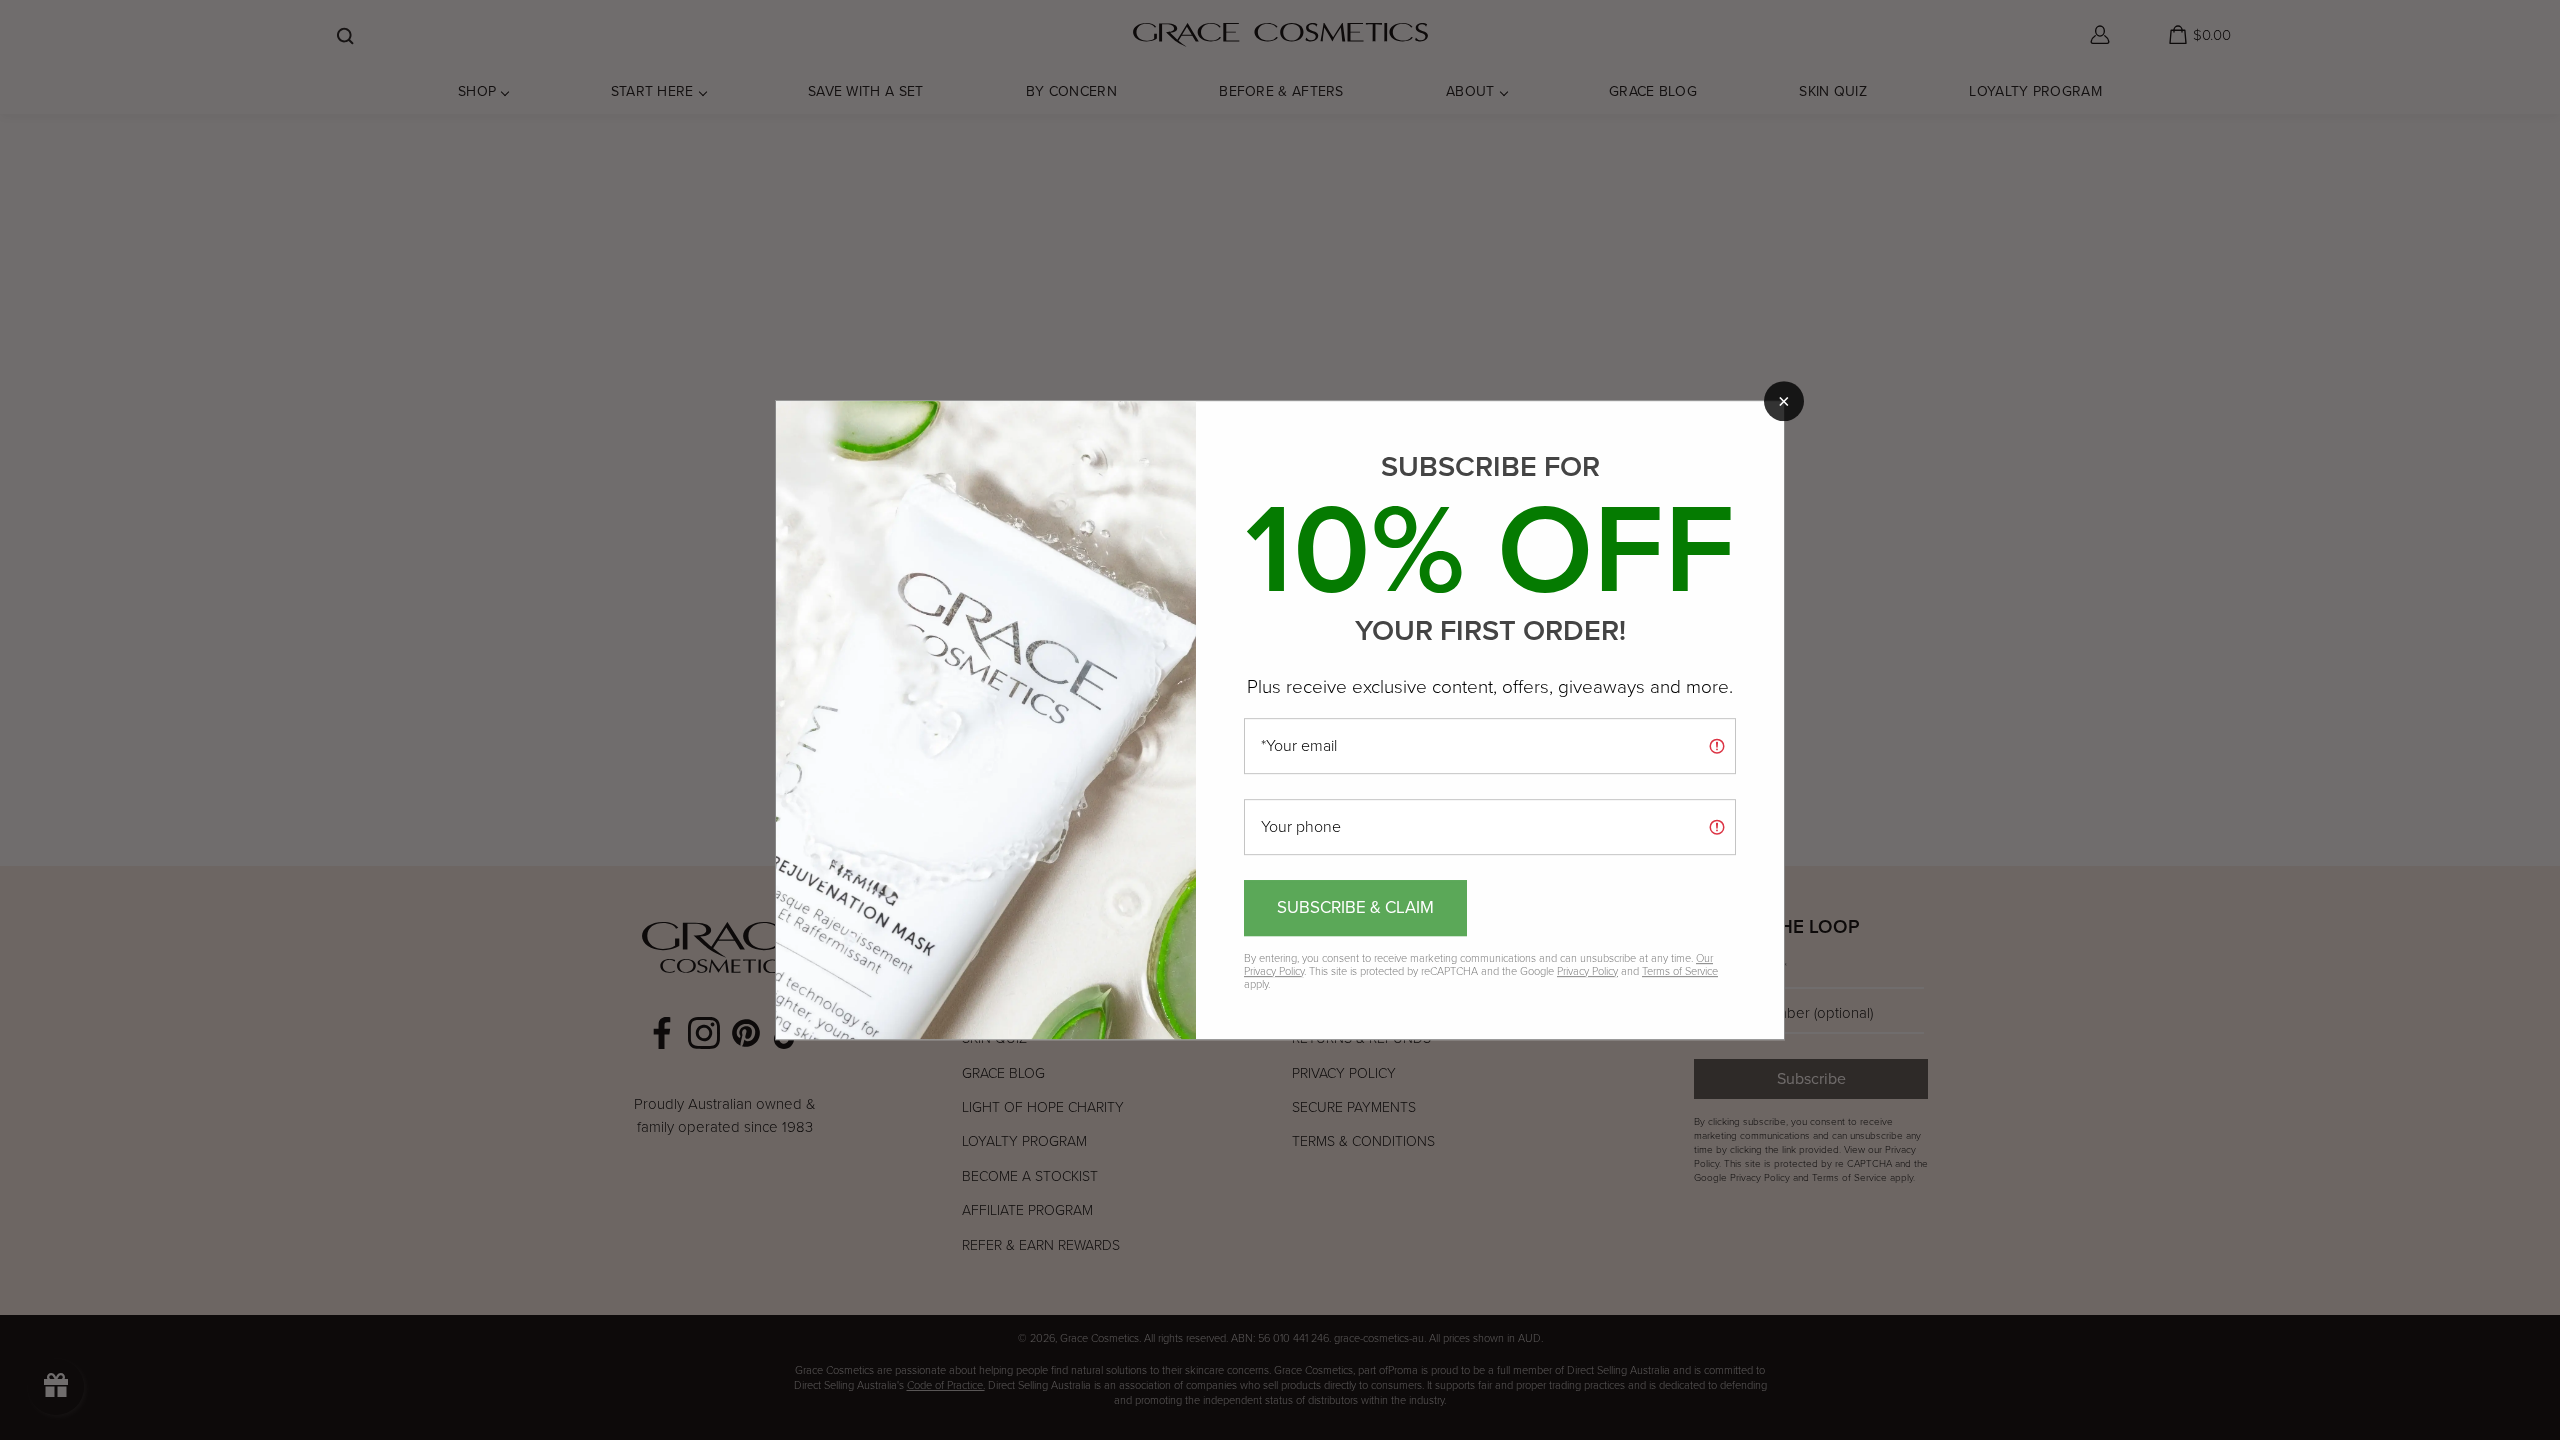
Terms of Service (1680, 971)
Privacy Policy (1587, 971)
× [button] (1784, 401)
